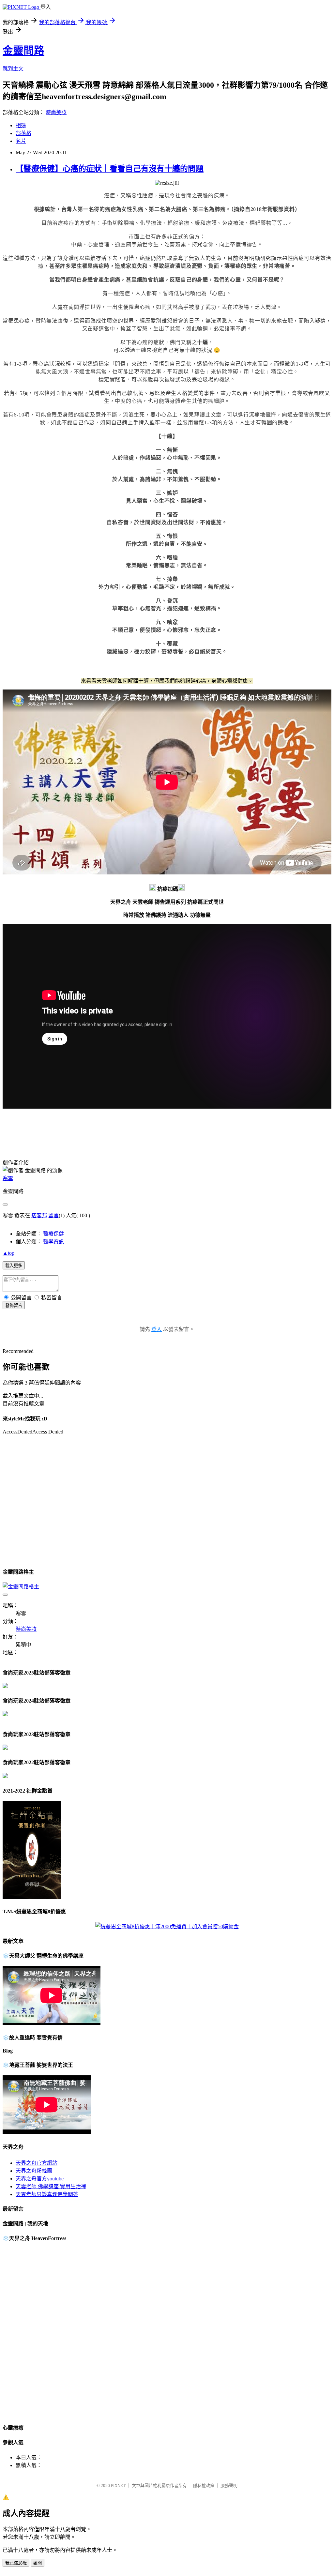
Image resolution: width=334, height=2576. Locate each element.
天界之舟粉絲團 (34, 2171)
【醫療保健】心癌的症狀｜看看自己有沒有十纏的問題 (110, 169)
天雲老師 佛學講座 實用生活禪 (51, 2186)
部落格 (23, 133)
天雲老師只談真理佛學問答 (47, 2194)
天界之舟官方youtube (40, 2179)
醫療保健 (53, 1234)
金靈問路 (23, 51)
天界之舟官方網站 (37, 2163)
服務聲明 (229, 2485)
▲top (8, 1253)
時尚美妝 (56, 112)
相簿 (21, 125)
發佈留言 (14, 1305)
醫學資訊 (53, 1242)
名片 (21, 141)
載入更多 (14, 1266)
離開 (38, 2563)
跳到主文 (13, 69)
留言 (53, 1215)
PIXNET (118, 2485)
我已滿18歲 (16, 2563)
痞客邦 (39, 1215)
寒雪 (8, 1178)
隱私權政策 (204, 2485)
